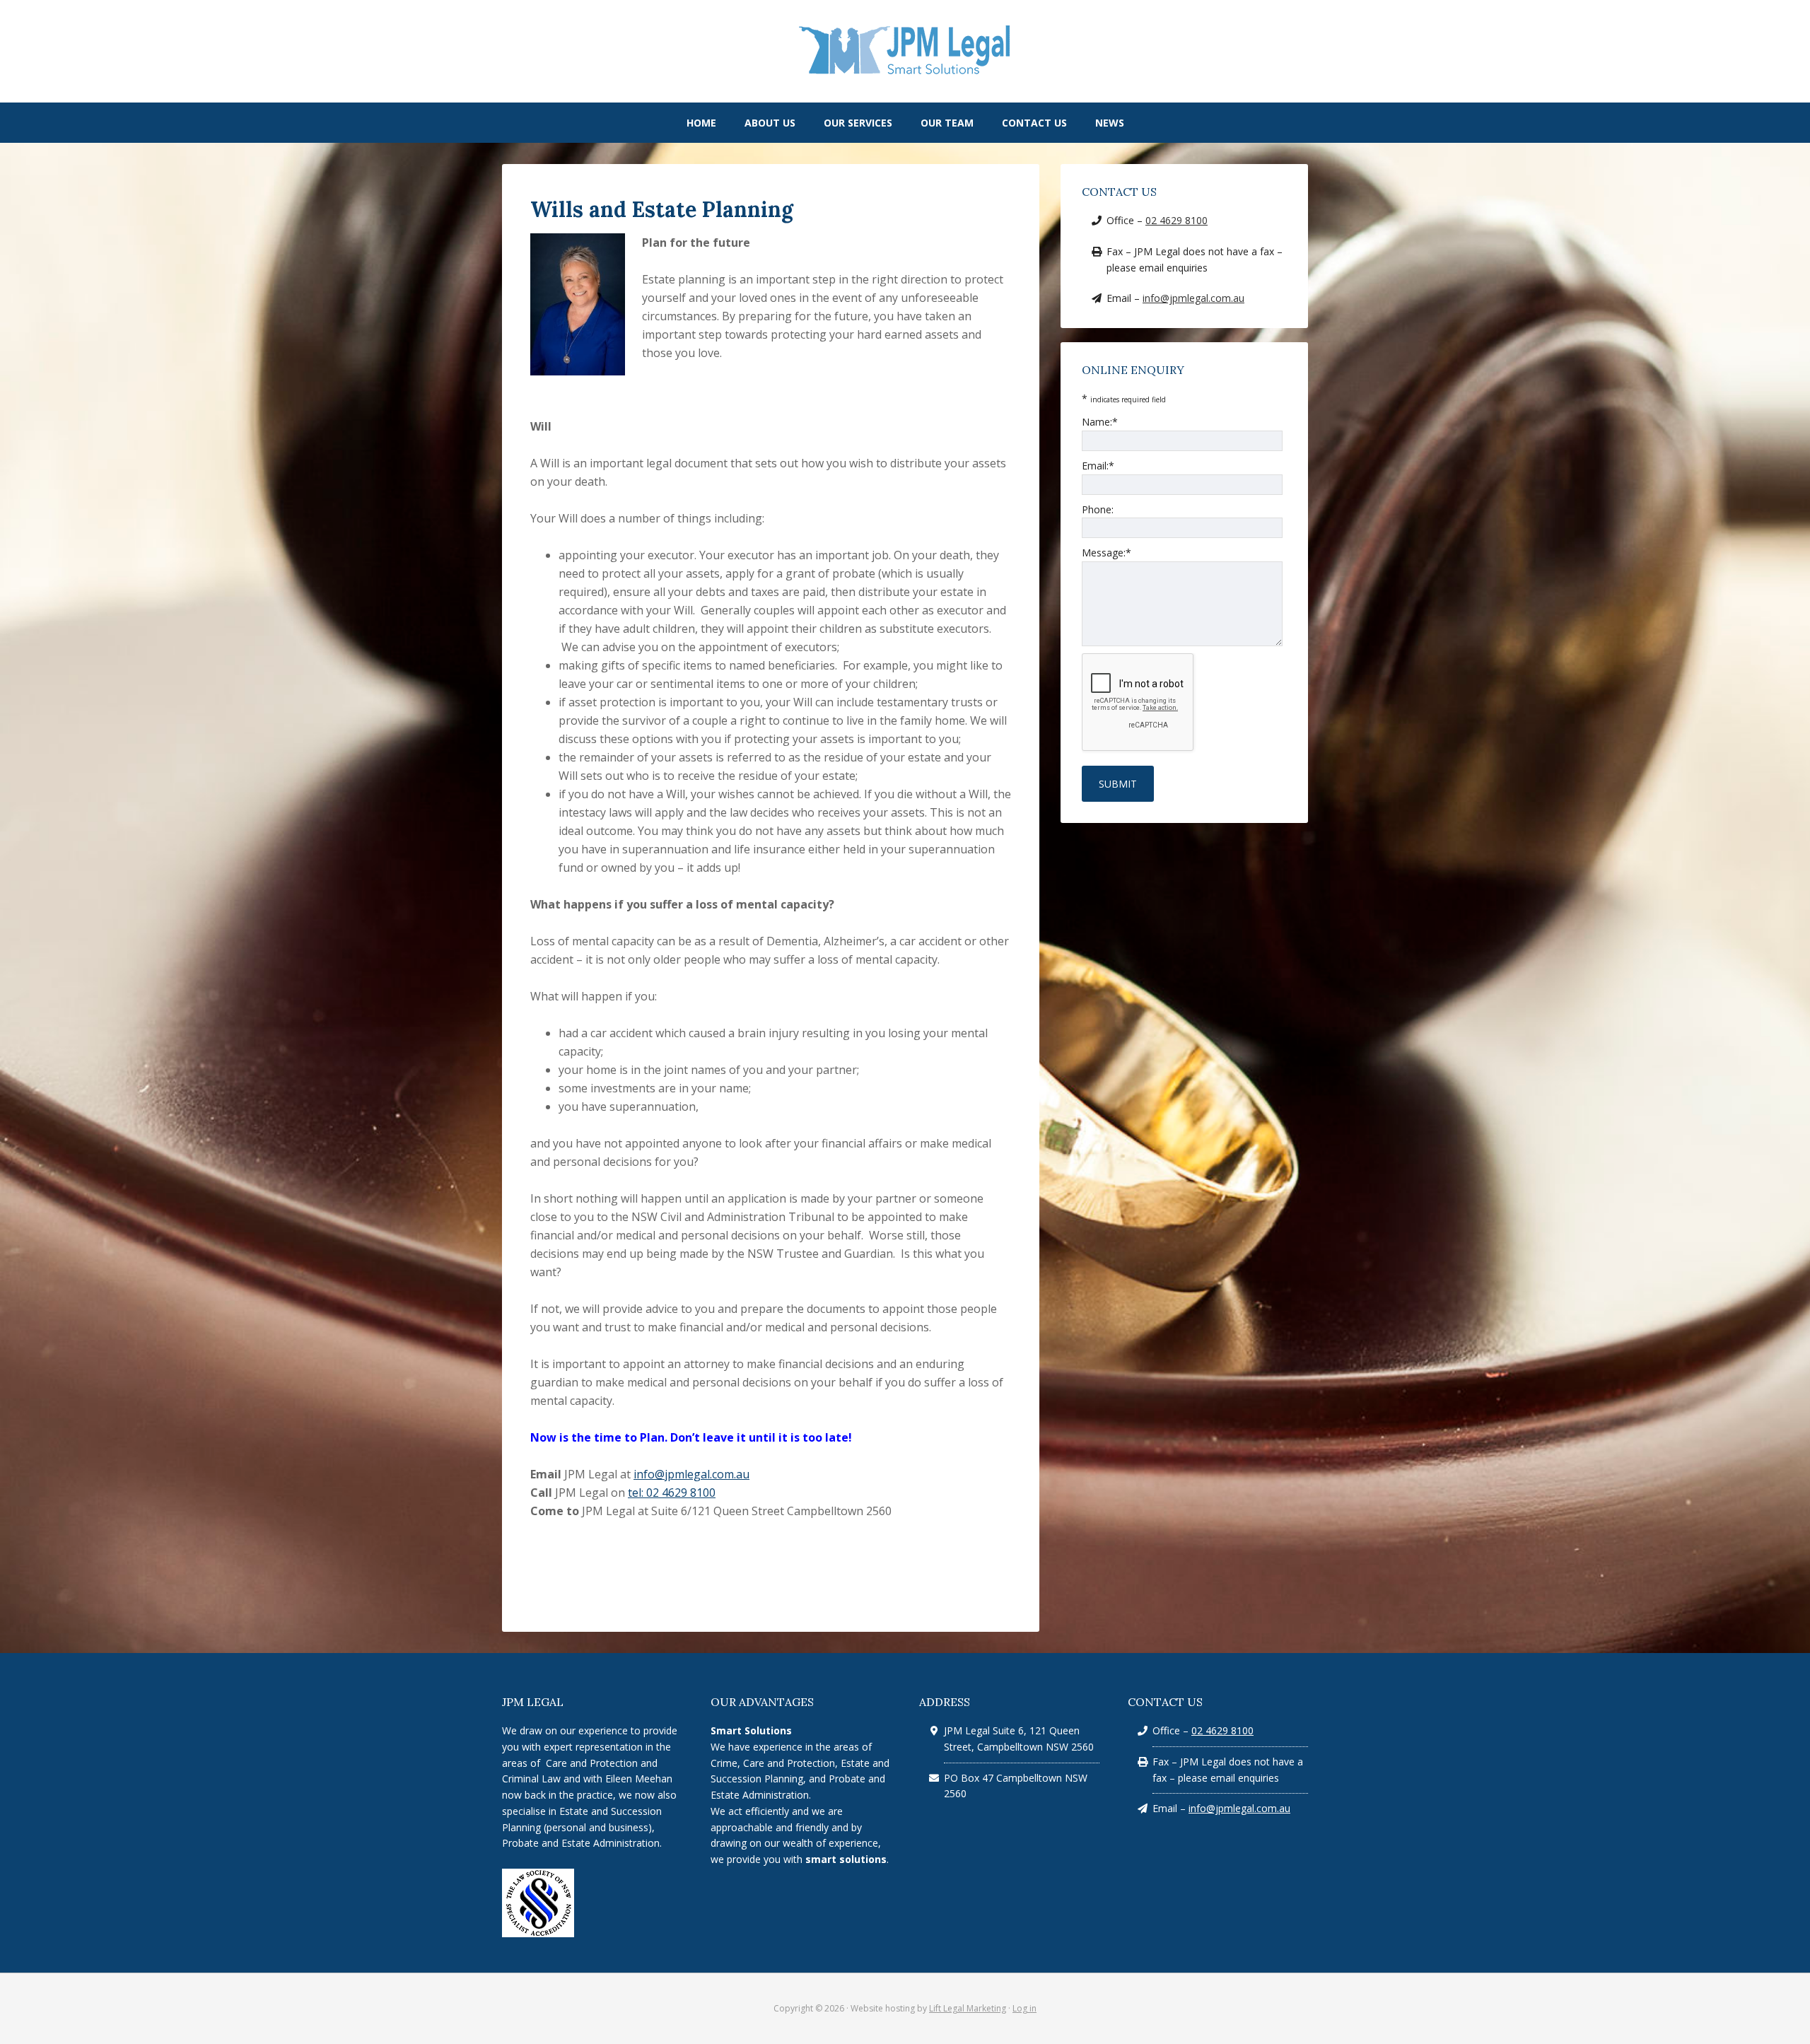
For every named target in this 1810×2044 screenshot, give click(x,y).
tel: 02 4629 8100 (672, 1493)
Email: (1098, 466)
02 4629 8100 (1176, 220)
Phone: (1098, 509)
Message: (1107, 553)
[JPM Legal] (905, 73)
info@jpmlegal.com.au (691, 1474)
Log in (1024, 2008)
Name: (1100, 422)
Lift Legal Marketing (968, 2008)
